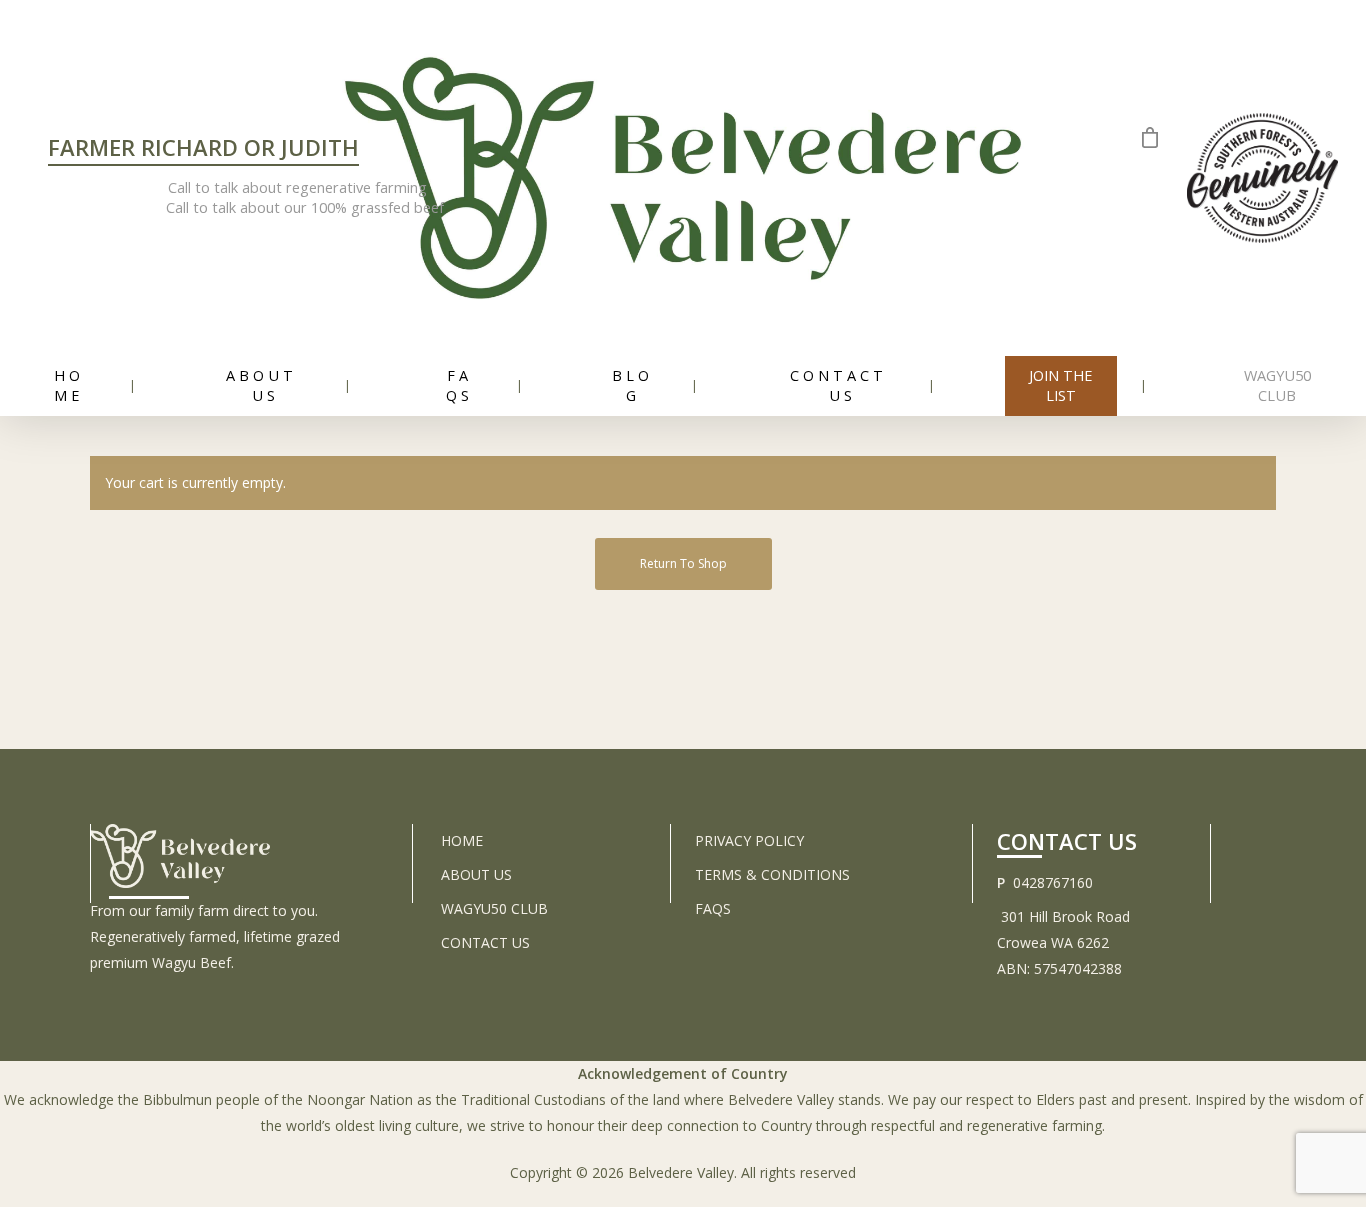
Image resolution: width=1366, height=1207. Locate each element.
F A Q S (457, 385)
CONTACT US (485, 942)
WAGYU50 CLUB (1277, 385)
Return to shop (683, 563)
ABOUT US (476, 874)
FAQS (713, 908)
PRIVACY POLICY (749, 840)
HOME (462, 840)
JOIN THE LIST (1060, 385)
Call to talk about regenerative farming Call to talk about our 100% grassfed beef (301, 197)
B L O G (630, 385)
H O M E (67, 385)
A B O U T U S (263, 385)
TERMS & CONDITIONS (772, 874)
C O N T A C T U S (836, 385)
